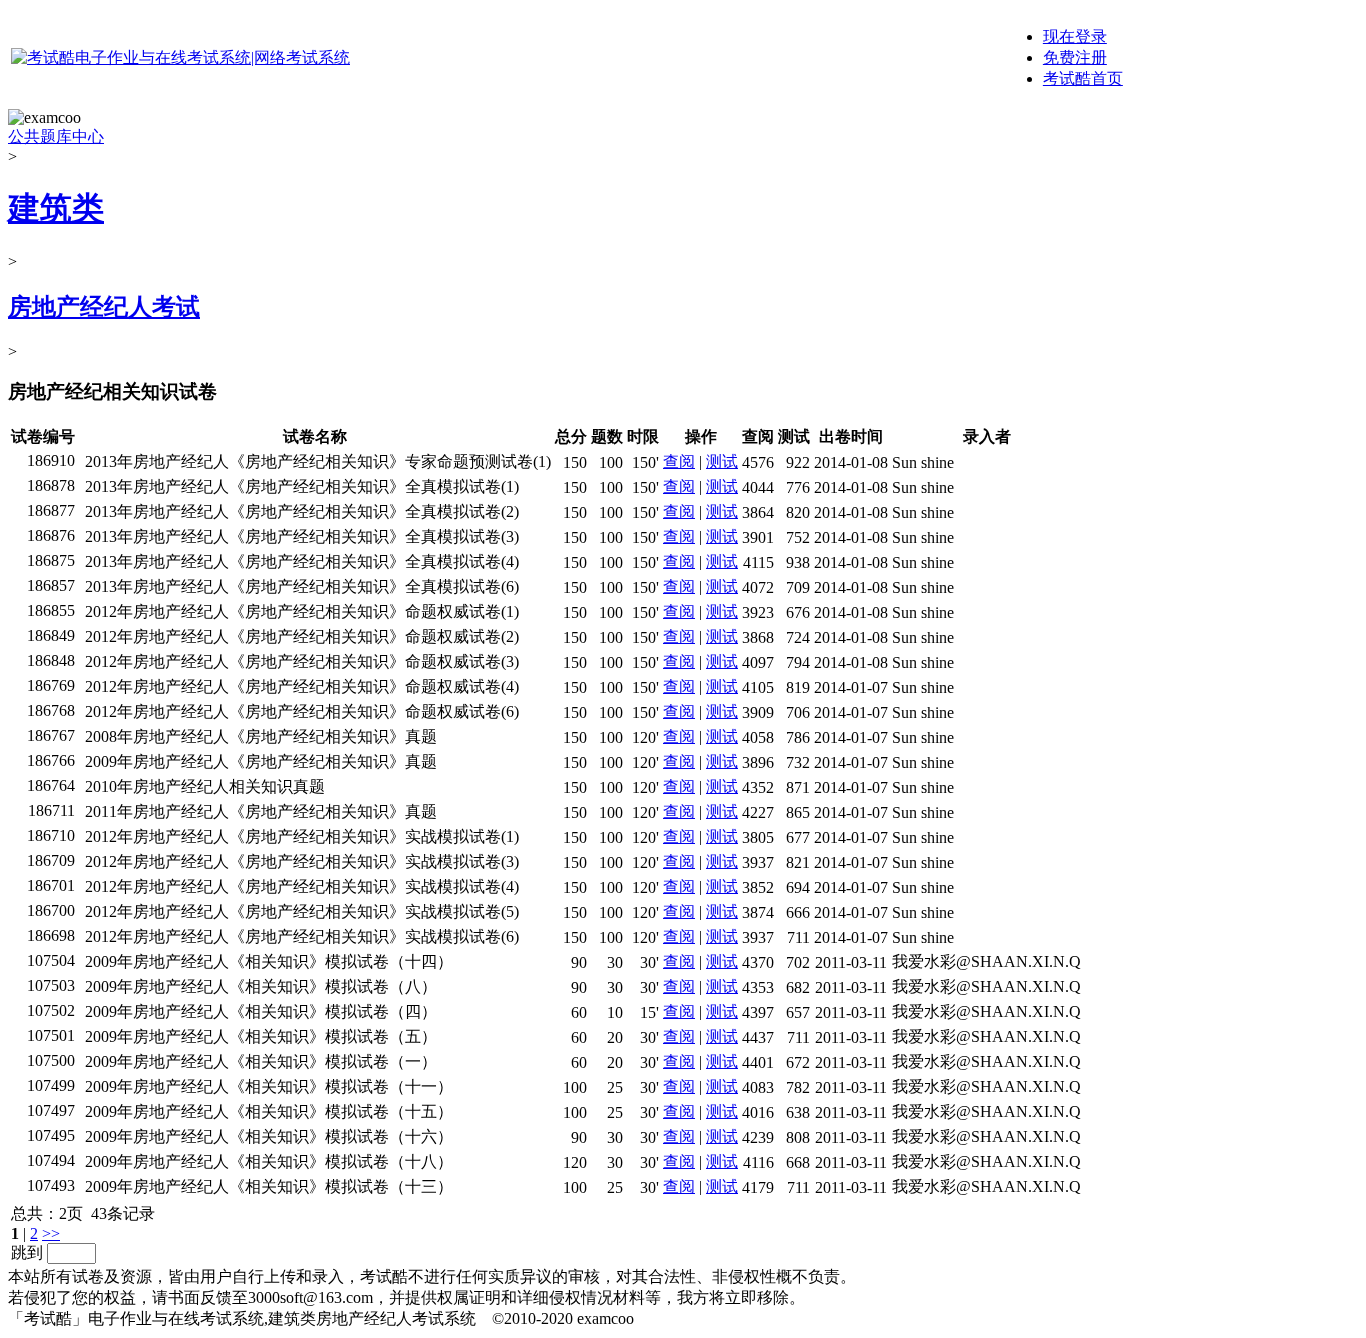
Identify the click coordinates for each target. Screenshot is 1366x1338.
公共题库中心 (56, 136)
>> (51, 1233)
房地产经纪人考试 (104, 307)
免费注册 (1075, 57)
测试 (722, 461)
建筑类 (56, 208)
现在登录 (1075, 36)
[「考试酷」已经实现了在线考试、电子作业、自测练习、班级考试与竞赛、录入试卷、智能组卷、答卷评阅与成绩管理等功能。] (180, 57)
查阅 (679, 461)
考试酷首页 (1083, 78)
